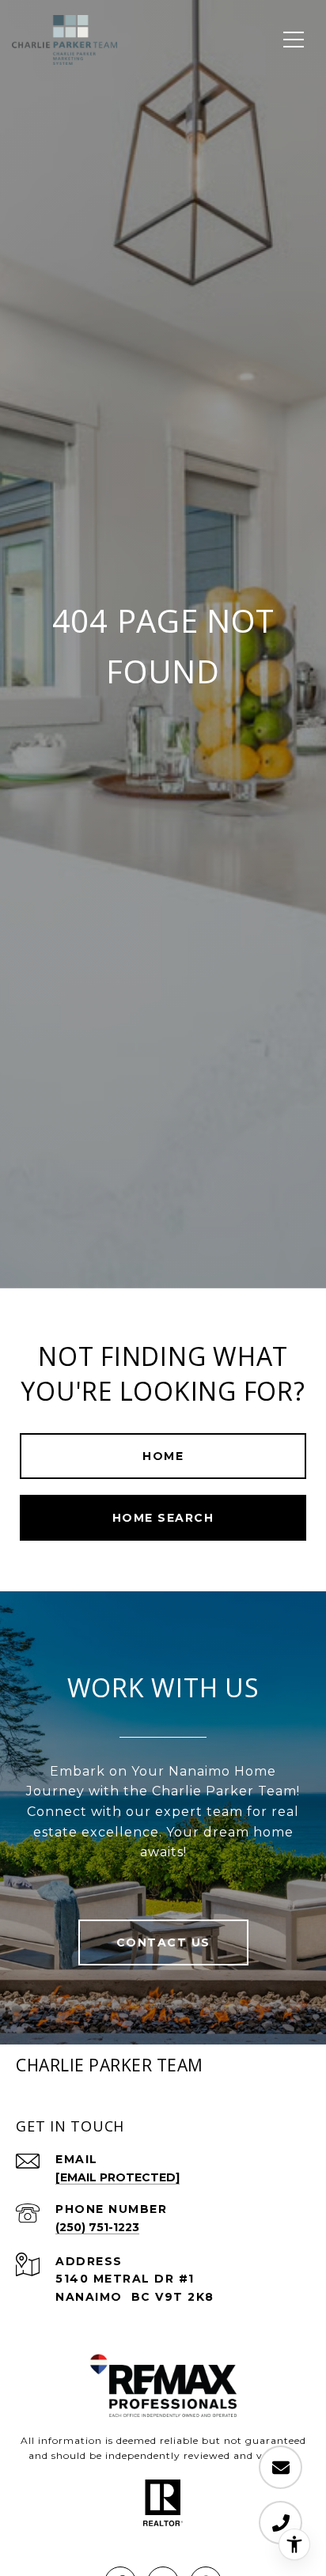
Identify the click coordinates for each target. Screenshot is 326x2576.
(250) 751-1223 (97, 2227)
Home (163, 1456)
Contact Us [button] (163, 1942)
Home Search (163, 1518)
